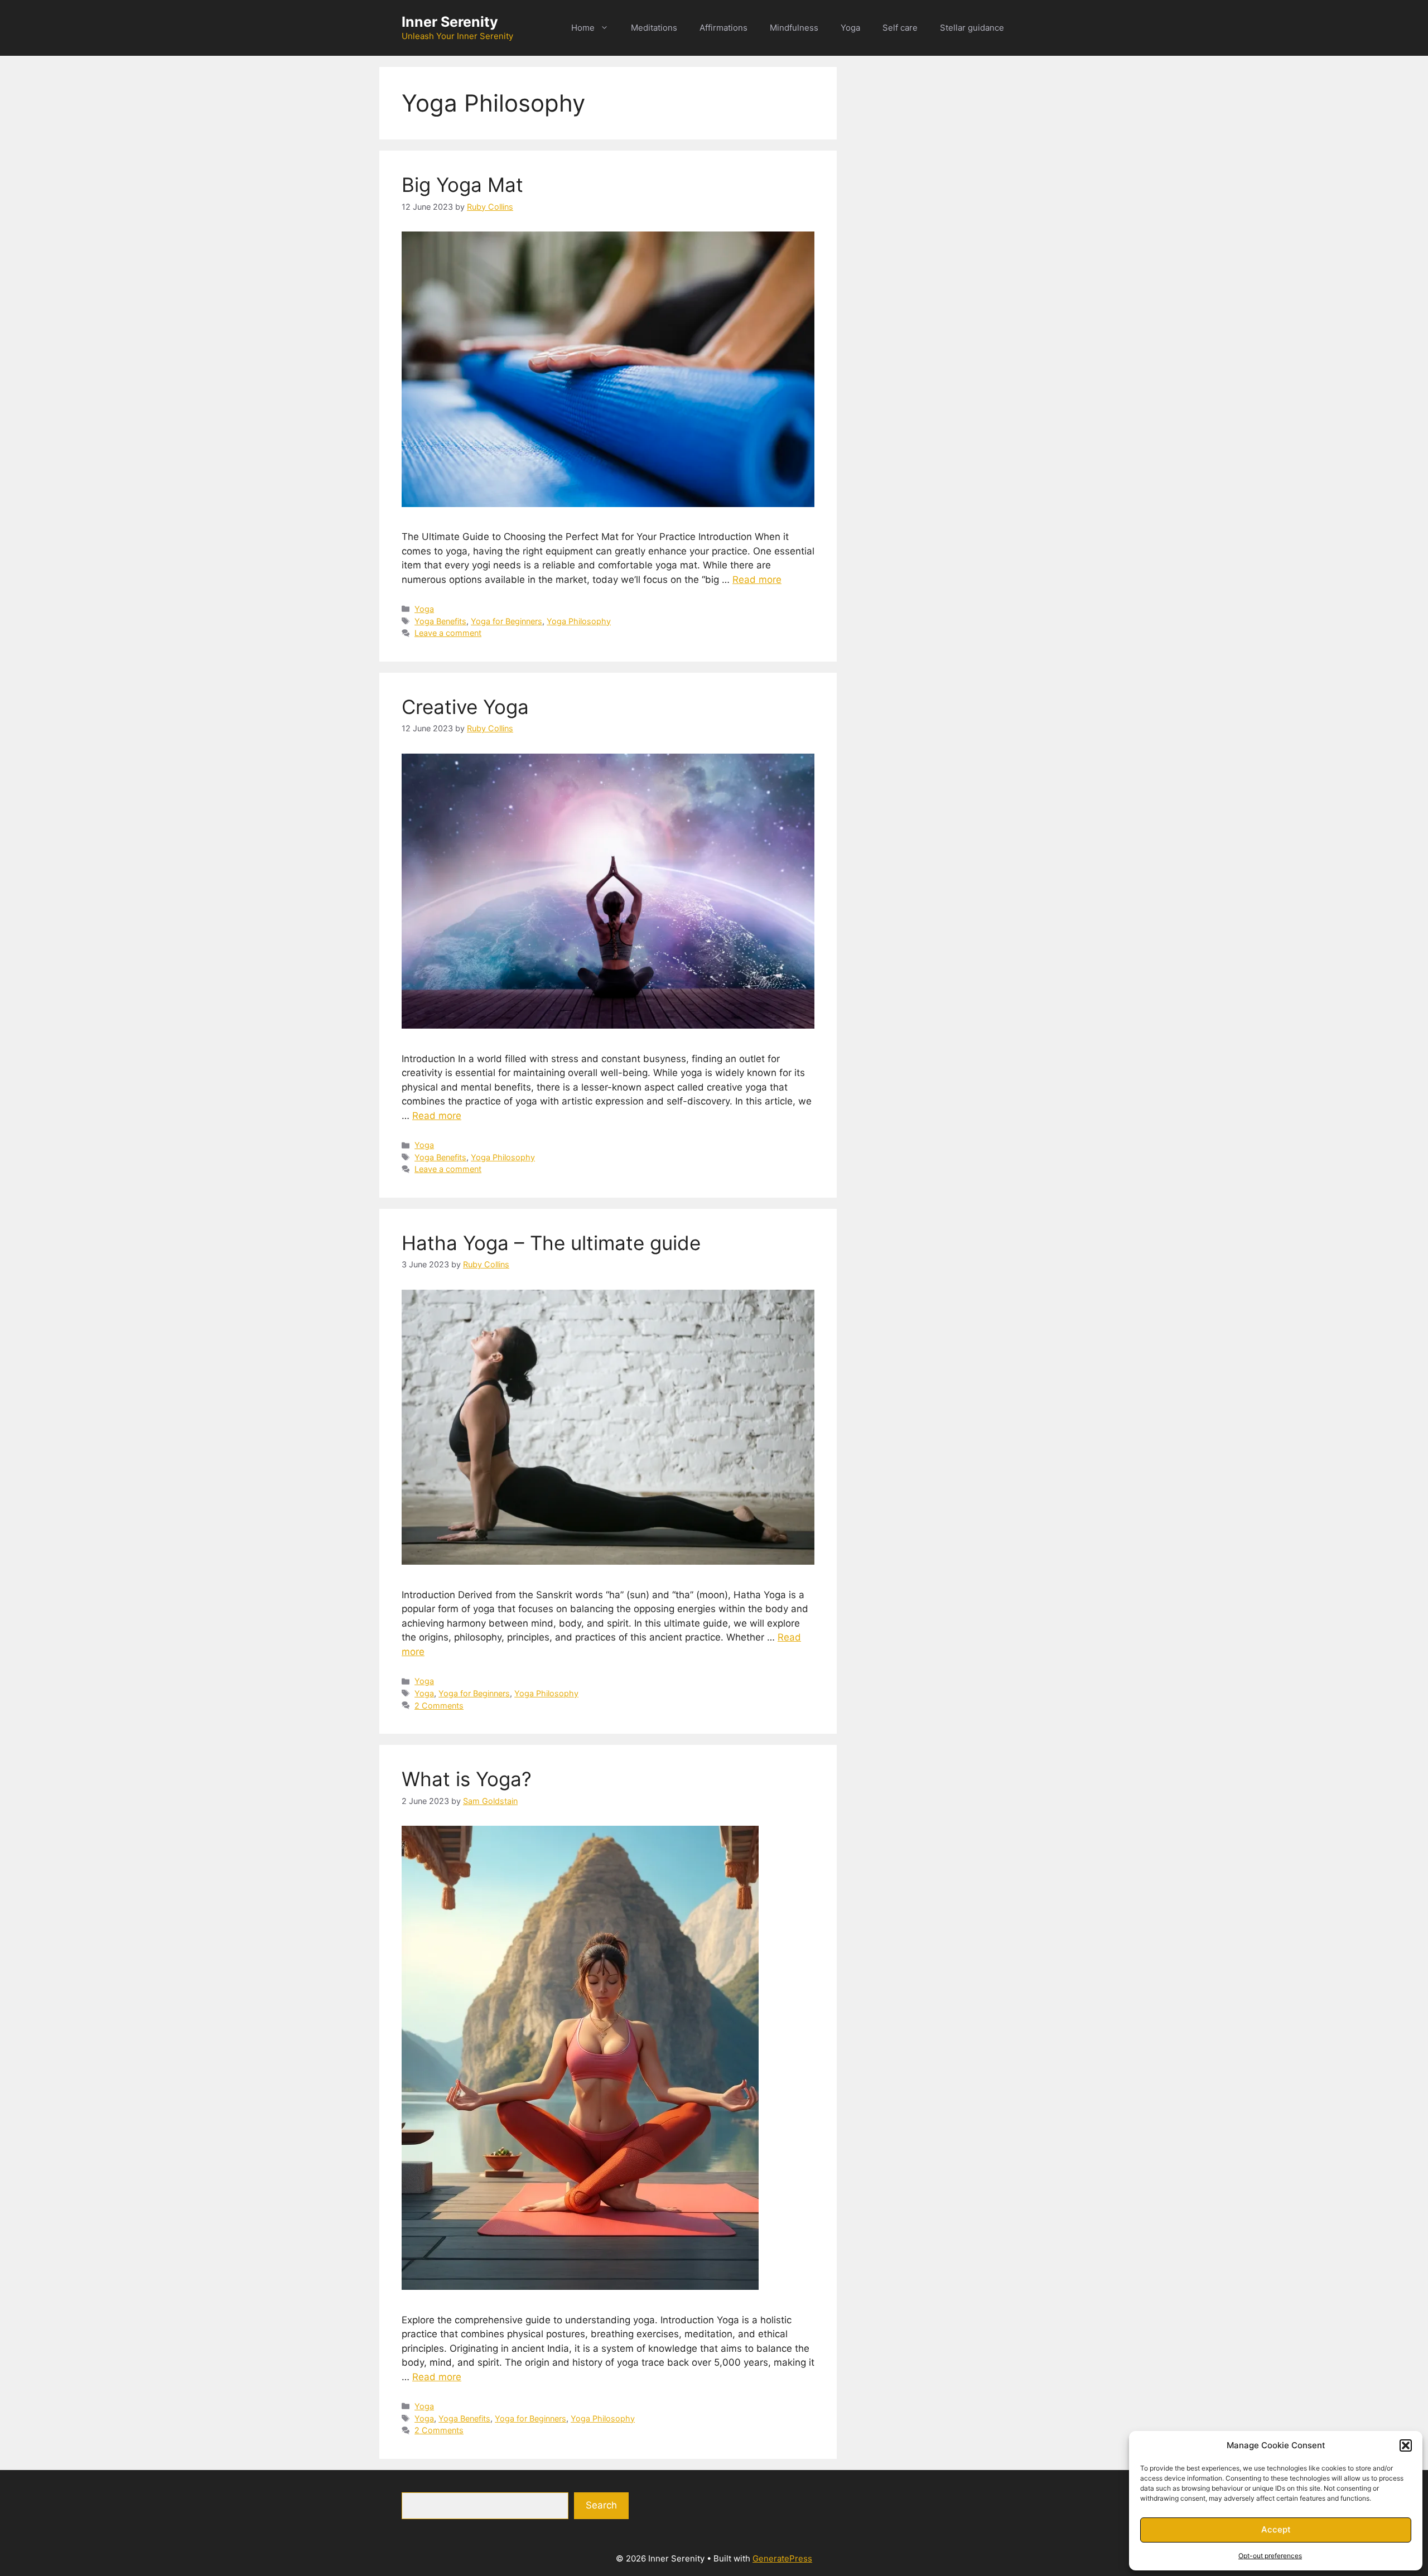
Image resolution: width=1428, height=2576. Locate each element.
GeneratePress (782, 2558)
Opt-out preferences (1270, 2556)
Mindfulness (794, 28)
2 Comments (439, 1706)
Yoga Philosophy (579, 621)
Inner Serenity (450, 22)
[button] (1406, 2445)
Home (583, 28)
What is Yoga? (467, 1779)
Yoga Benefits (440, 621)
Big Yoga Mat (462, 185)
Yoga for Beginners (506, 621)
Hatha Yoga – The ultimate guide (551, 1243)
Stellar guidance (972, 28)
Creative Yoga (465, 707)
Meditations (654, 28)
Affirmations (723, 28)
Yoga (850, 28)
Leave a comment (448, 633)
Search (601, 2505)
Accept (1276, 2529)
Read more (757, 580)
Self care (900, 28)
